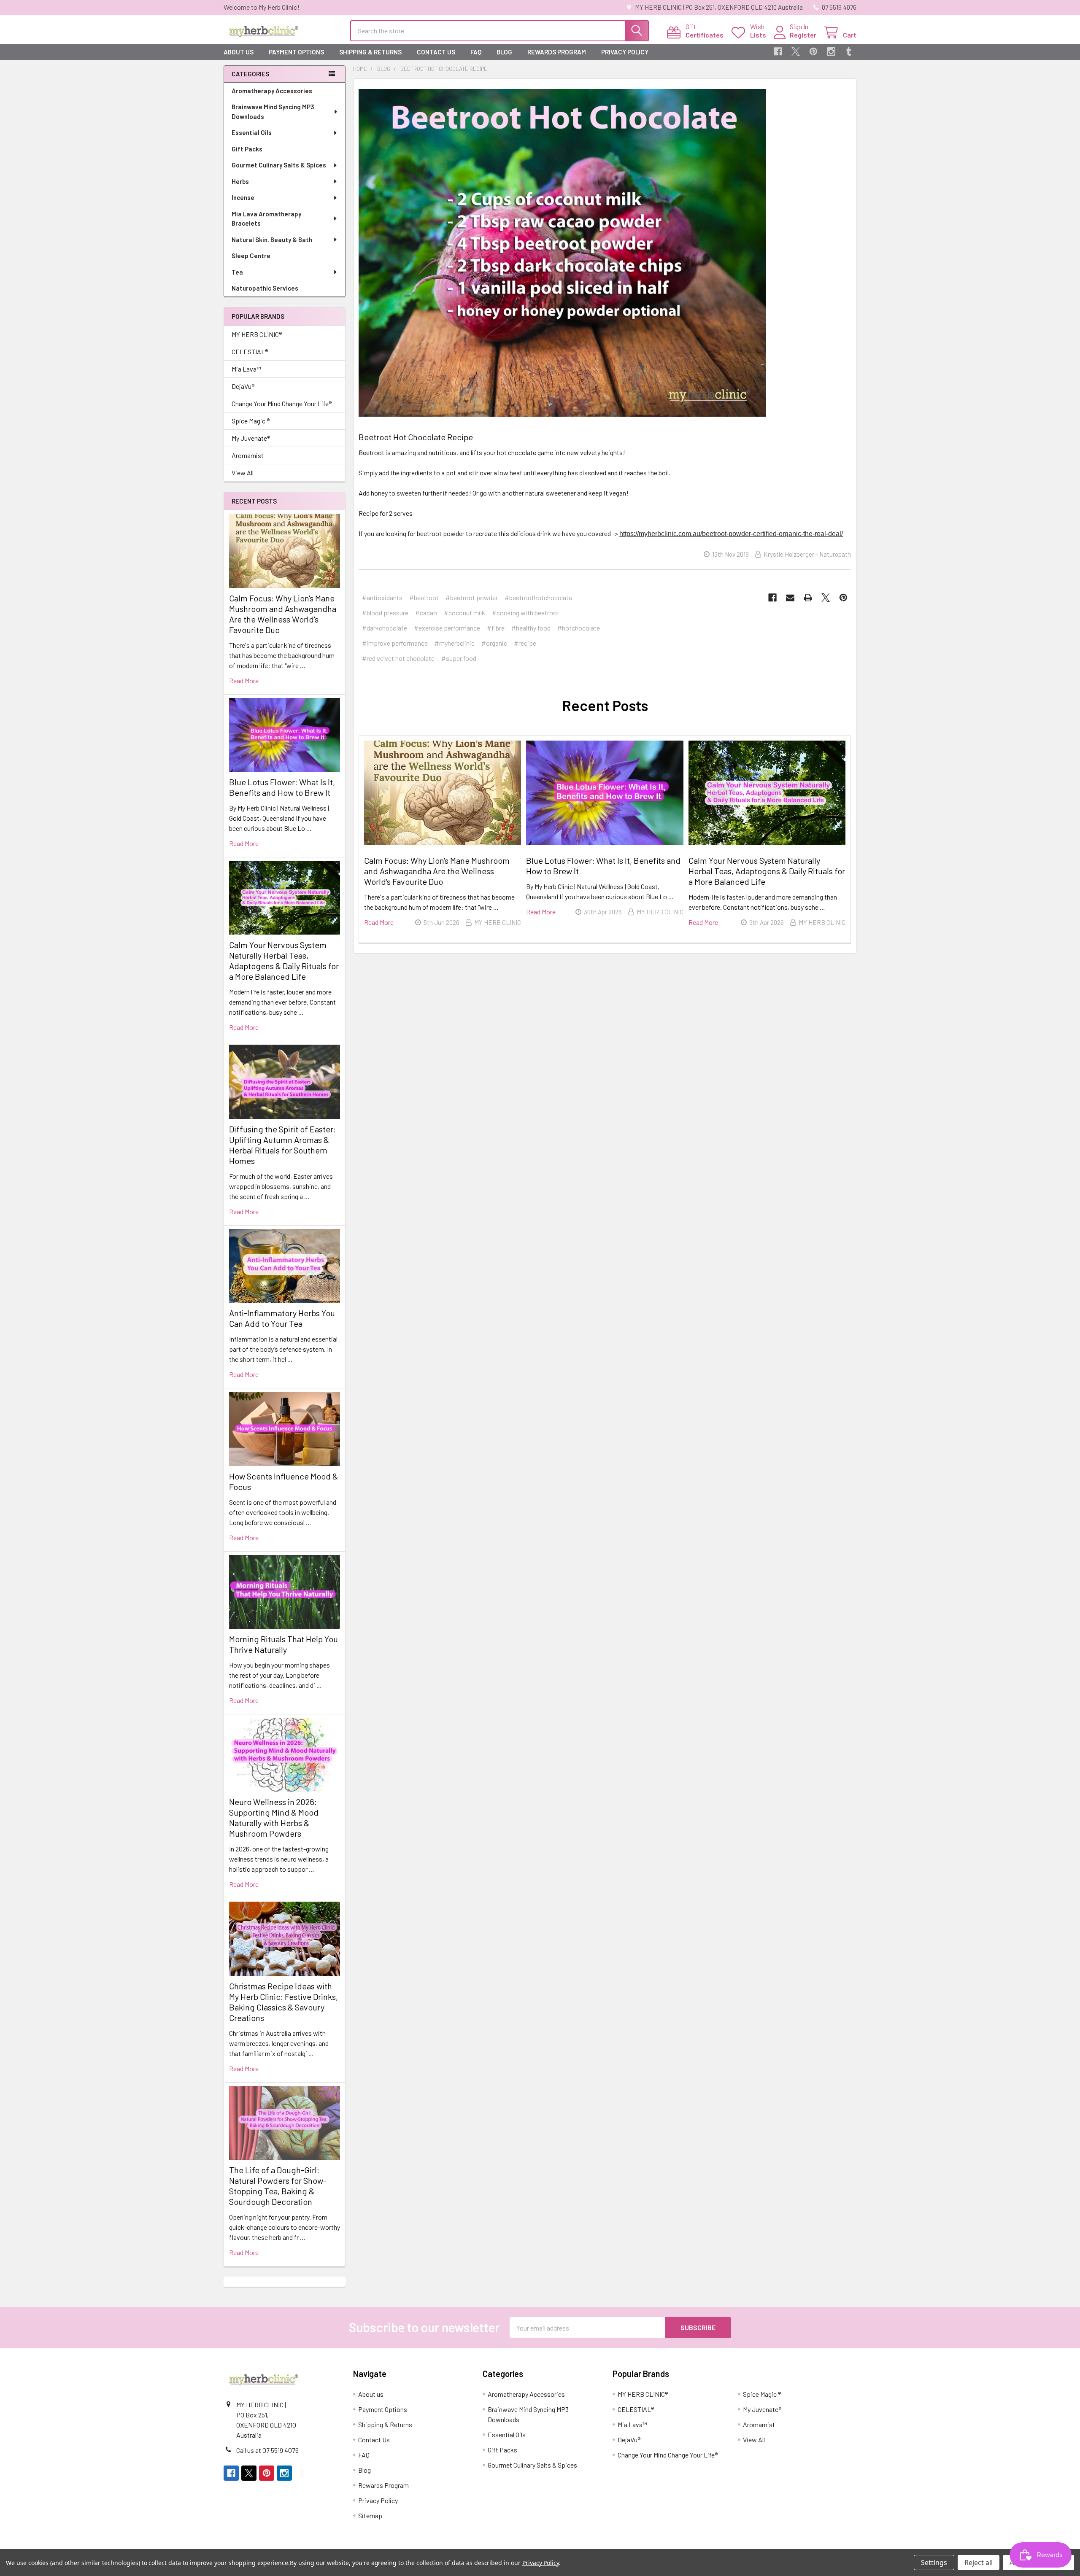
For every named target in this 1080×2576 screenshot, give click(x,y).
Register (803, 35)
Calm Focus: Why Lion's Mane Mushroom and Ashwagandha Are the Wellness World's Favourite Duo (283, 614)
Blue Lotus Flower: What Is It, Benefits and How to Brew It (282, 787)
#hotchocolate (579, 628)
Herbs (240, 181)
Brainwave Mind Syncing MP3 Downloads (273, 112)
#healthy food (531, 628)
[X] (796, 51)
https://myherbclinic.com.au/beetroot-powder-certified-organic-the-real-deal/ (731, 534)
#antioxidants (382, 597)
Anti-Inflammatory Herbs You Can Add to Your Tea (282, 1318)
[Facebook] (778, 51)
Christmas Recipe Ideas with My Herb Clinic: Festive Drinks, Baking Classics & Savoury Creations (283, 2002)
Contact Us (436, 52)
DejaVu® (243, 386)
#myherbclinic (455, 643)
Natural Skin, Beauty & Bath (272, 240)
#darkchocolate (385, 628)
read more (244, 680)
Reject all (979, 2563)
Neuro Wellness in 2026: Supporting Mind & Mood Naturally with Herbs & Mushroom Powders (274, 1817)
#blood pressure (385, 613)
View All (243, 473)
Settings (934, 2563)
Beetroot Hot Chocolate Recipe (416, 437)
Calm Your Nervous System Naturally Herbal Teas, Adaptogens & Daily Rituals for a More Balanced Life (284, 961)
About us (239, 52)
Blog (504, 52)
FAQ (476, 52)
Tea (237, 272)
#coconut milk (464, 613)
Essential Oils (252, 132)
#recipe (525, 643)
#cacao (426, 613)
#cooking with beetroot (526, 613)
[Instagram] (831, 51)
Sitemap (370, 2515)
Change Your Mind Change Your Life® (282, 403)
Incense (243, 197)
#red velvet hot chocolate (398, 658)
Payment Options (296, 52)
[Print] (808, 598)
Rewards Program (557, 52)
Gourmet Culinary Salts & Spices (279, 165)
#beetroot (424, 597)
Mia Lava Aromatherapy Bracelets (266, 219)
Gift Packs (247, 149)
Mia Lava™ (246, 369)
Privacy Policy (625, 52)
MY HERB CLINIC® (257, 334)
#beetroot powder (472, 597)
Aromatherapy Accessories (272, 91)
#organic (494, 643)
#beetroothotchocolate (538, 597)
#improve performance (395, 643)
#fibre (496, 628)
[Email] (790, 598)
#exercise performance (447, 628)
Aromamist (248, 455)
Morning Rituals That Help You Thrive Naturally (283, 1644)
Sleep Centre (251, 256)
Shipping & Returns (370, 52)
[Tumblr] (849, 51)
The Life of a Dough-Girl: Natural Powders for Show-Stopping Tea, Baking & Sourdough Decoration (278, 2186)
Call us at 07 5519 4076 (267, 2450)
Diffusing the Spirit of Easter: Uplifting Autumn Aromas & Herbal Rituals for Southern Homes (282, 1145)
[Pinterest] (813, 51)
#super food (459, 658)
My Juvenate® (251, 438)
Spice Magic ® (251, 421)
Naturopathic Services (265, 288)
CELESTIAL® (250, 352)
